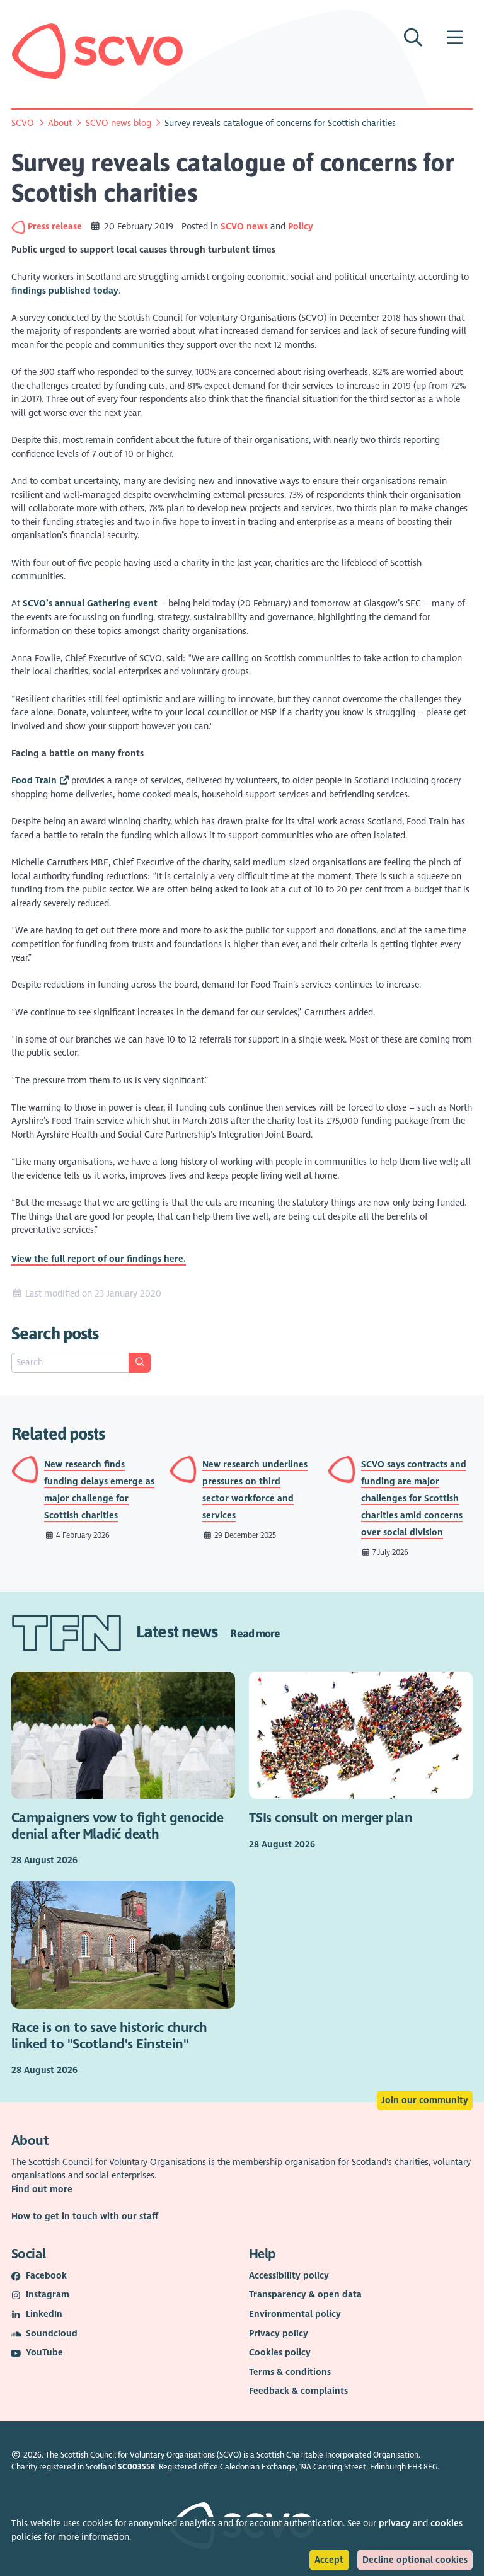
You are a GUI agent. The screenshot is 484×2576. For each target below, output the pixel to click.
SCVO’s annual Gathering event (90, 604)
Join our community (425, 2100)
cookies (447, 2523)
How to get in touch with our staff (85, 2216)
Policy (301, 227)
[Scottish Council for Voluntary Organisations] (97, 51)
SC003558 (136, 2467)
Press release (56, 227)
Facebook (46, 2276)
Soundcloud (52, 2334)
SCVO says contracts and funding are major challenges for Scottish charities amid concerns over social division (414, 1499)
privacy (395, 2523)
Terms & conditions (290, 2372)
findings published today (65, 291)
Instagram (48, 2295)
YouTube (44, 2353)
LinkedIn (44, 2314)
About (60, 123)
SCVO (23, 123)
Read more (255, 1633)
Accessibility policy (289, 2276)
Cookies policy (280, 2353)
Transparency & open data (305, 2295)
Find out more (42, 2189)
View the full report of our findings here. (99, 1259)
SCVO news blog (118, 123)
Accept (329, 2560)
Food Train (34, 781)
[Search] (139, 1363)
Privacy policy (279, 2334)
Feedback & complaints (298, 2391)
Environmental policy (295, 2314)
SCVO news (244, 227)
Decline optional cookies (415, 2560)
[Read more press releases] (20, 227)
